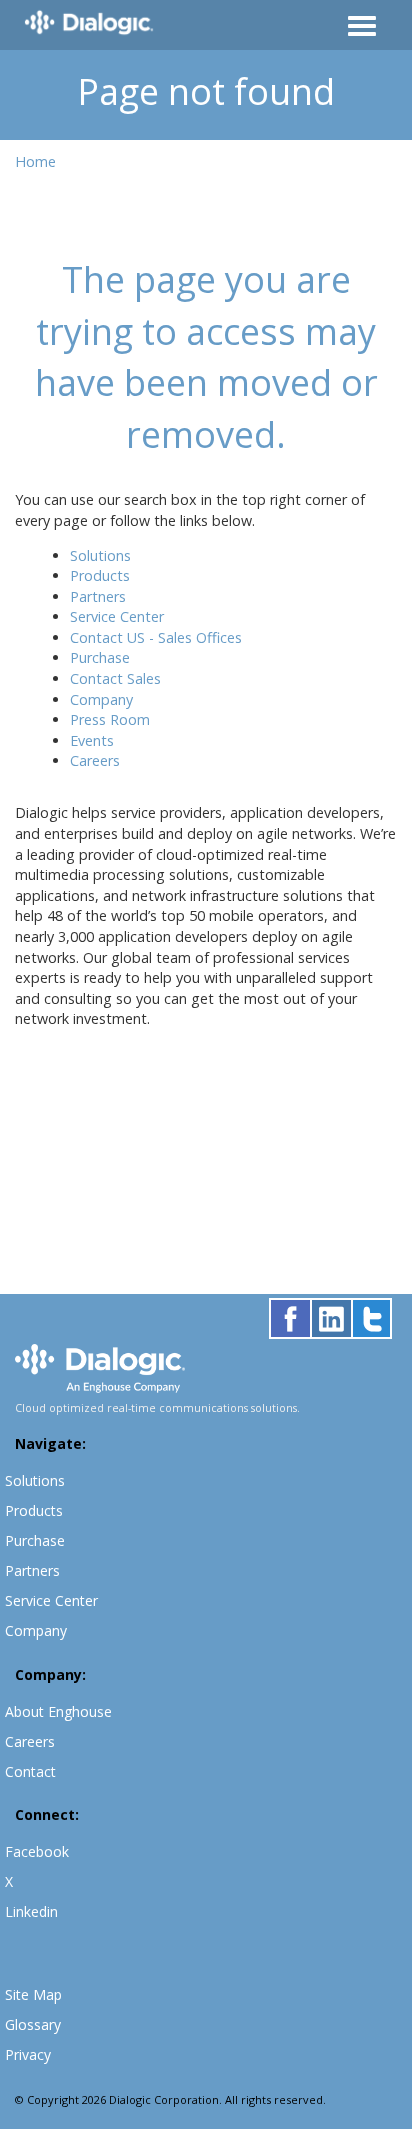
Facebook (37, 1851)
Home (35, 161)
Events (92, 740)
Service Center (117, 616)
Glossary (33, 2024)
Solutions (100, 555)
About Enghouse (58, 1711)
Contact (30, 1771)
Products (100, 575)
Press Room (110, 719)
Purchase (100, 657)
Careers (95, 760)
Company (101, 699)
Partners (98, 596)
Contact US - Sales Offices (156, 637)
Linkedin (31, 1911)
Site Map (33, 1994)
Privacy (28, 2054)
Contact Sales (115, 678)
